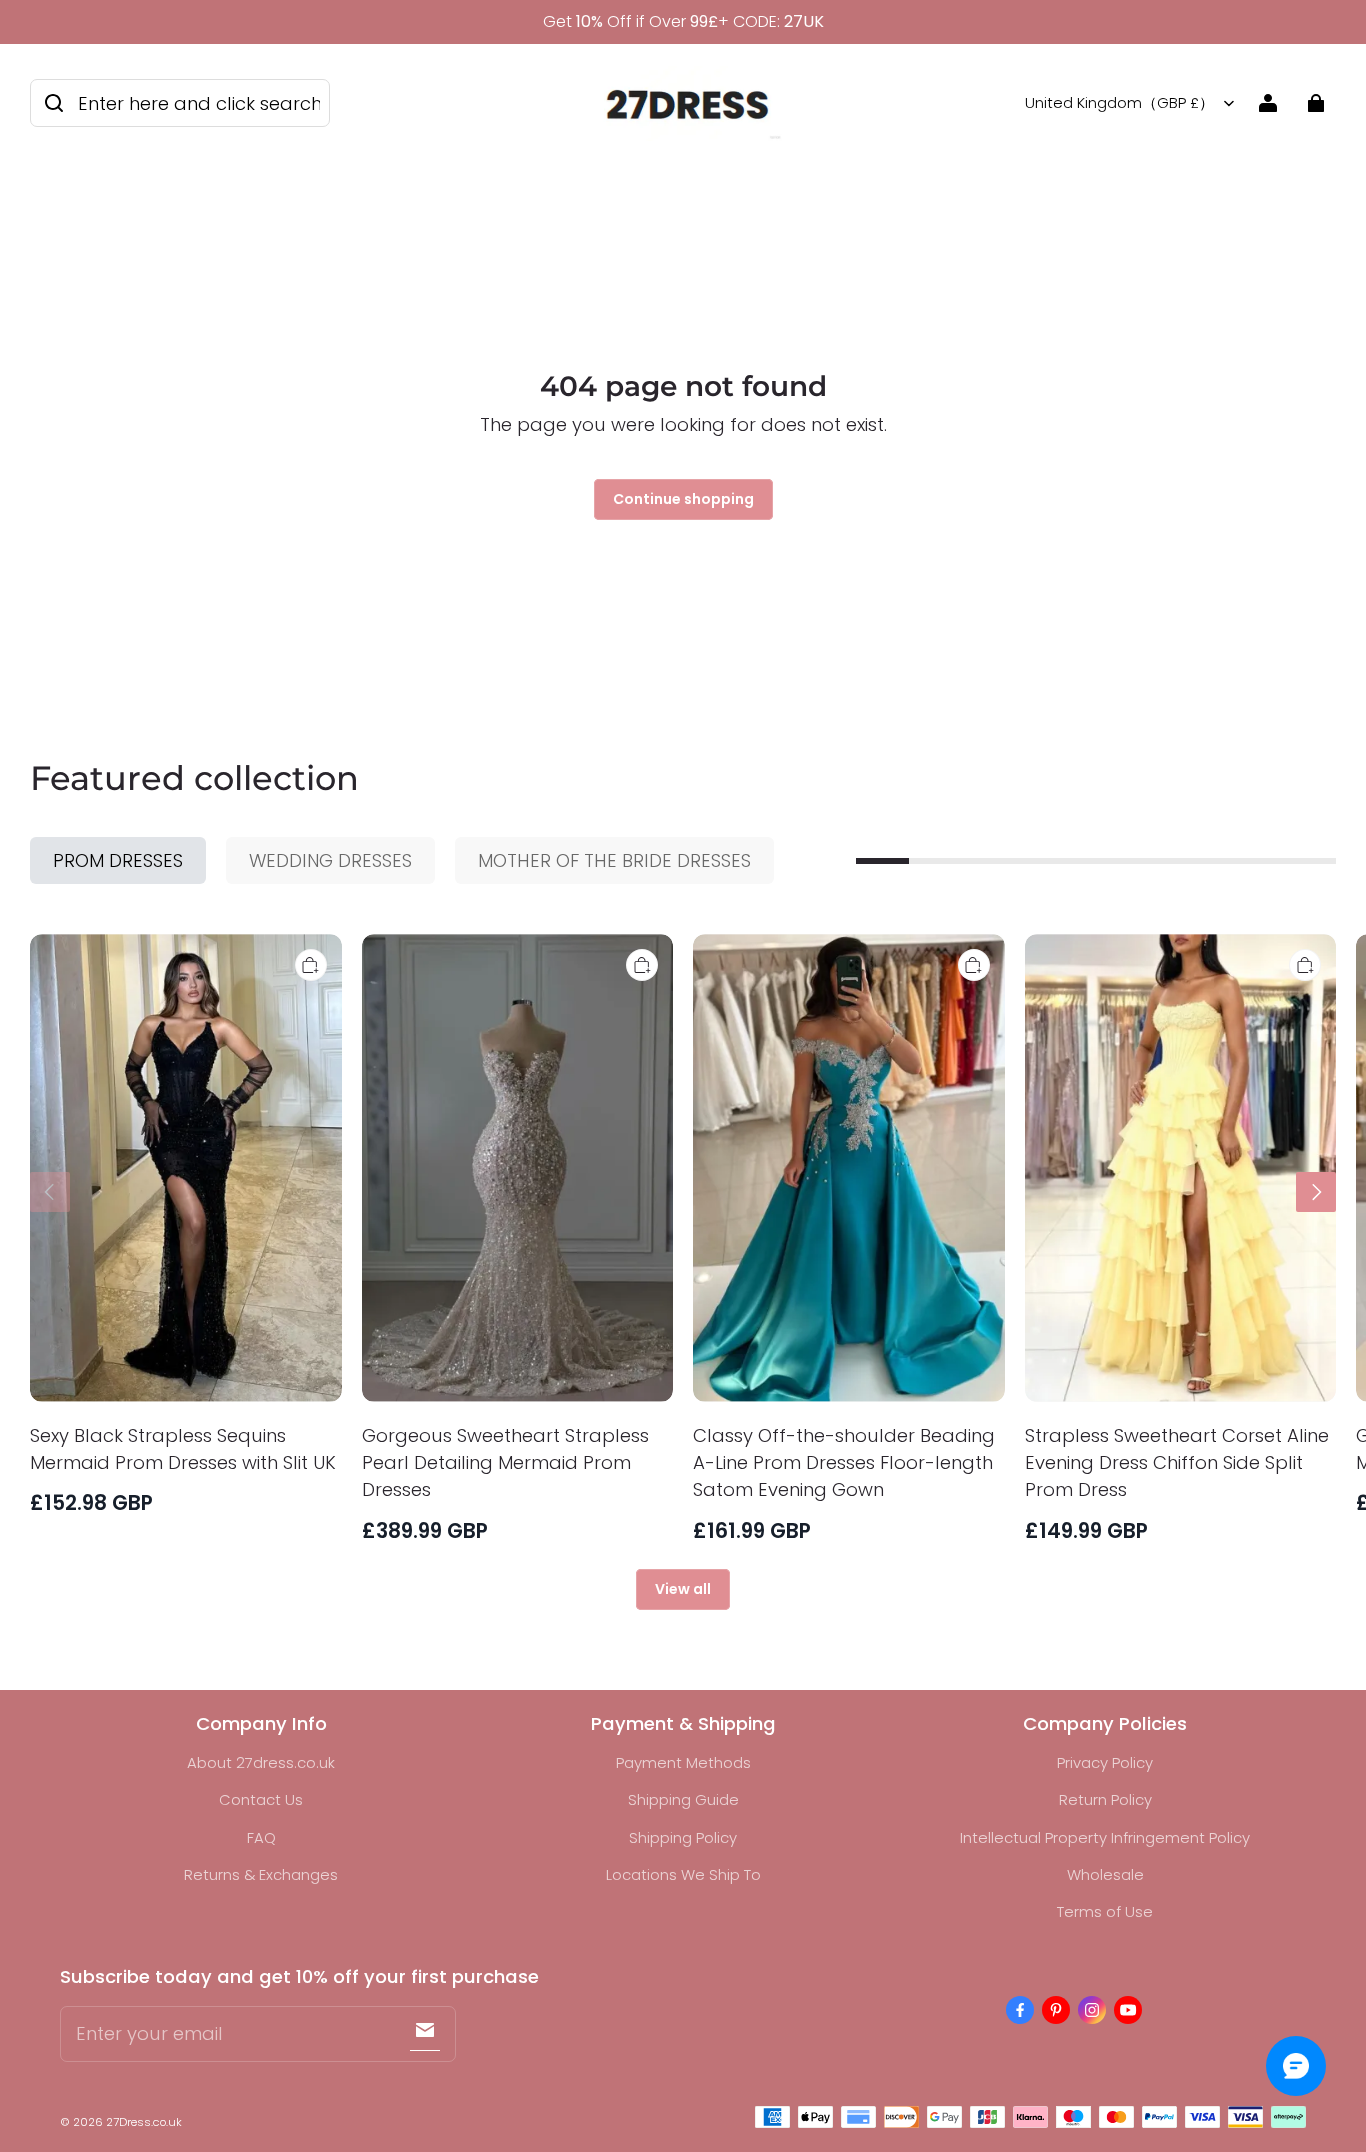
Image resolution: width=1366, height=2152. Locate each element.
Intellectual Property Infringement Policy (1105, 1837)
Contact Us (261, 1799)
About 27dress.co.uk (261, 1762)
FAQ (261, 1837)
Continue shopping (683, 499)
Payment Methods (683, 1762)
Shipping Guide (683, 1799)
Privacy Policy (1105, 1762)
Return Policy (1105, 1799)
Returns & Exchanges (261, 1874)
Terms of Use (1105, 1911)
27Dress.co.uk (144, 2122)
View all (683, 1589)
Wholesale (1105, 1874)
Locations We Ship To (683, 1874)
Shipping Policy (683, 1837)
